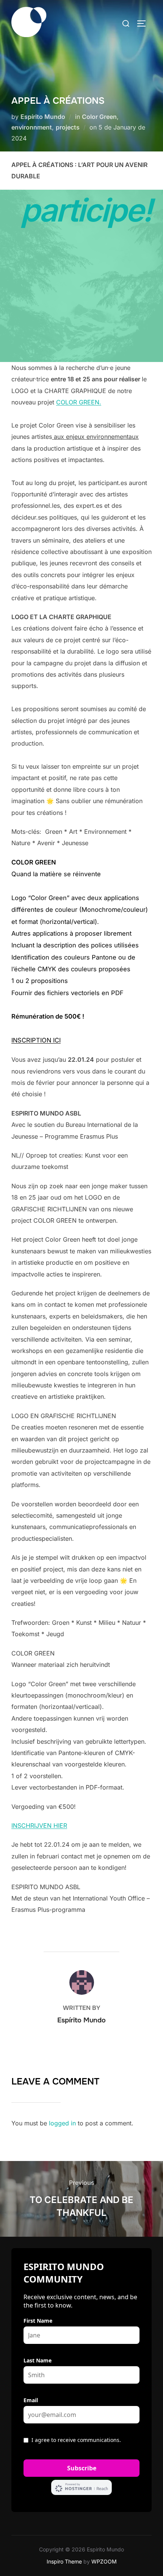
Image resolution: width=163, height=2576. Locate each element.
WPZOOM (104, 2561)
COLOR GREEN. (79, 402)
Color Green (99, 117)
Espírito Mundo (43, 117)
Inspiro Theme (64, 2561)
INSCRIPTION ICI (36, 1040)
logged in (62, 2123)
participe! (86, 210)
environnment (32, 127)
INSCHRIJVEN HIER (39, 1826)
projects (68, 127)
